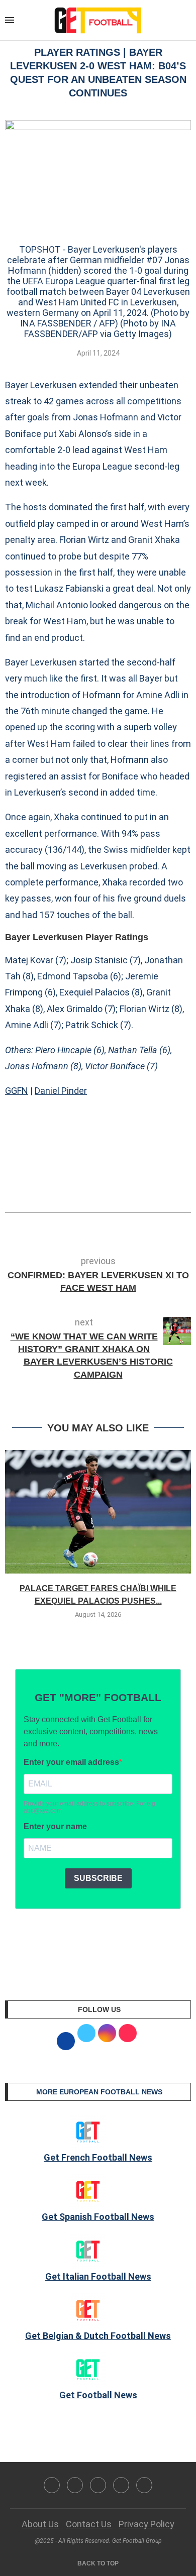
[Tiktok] (144, 2485)
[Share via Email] (135, 1184)
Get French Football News (98, 2157)
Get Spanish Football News (98, 2217)
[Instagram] (98, 2485)
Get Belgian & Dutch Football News (98, 2336)
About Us (40, 2524)
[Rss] (121, 2485)
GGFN (17, 1091)
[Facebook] (52, 2485)
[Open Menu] (10, 20)
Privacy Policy (146, 2524)
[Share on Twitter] (102, 1184)
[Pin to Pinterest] (119, 1184)
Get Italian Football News (98, 2276)
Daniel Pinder (61, 1091)
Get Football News (98, 2395)
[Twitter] (75, 2485)
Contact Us (89, 2524)
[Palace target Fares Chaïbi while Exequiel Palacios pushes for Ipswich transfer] (98, 1512)
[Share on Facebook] (83, 1184)
